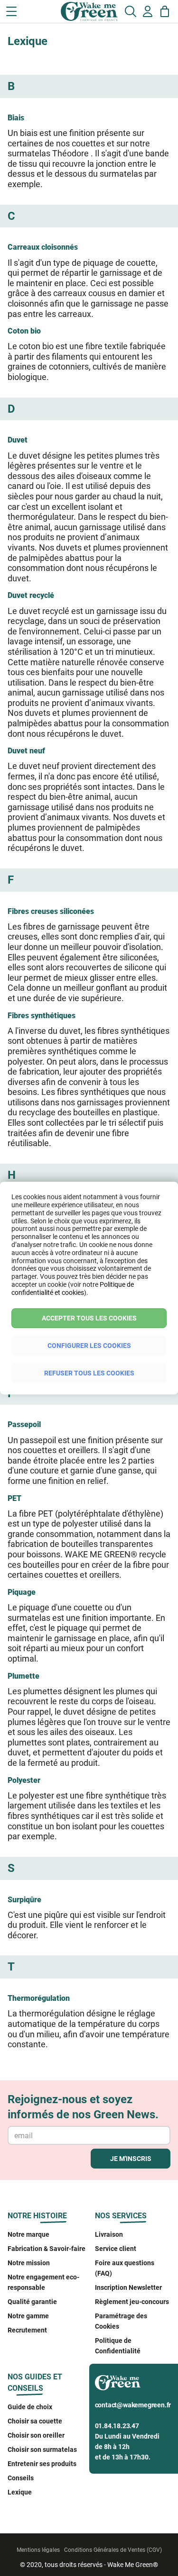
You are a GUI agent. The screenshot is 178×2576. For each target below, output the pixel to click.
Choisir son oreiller (36, 2435)
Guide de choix (30, 2407)
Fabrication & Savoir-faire (47, 2249)
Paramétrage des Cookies (121, 2321)
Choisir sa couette (35, 2421)
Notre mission (29, 2263)
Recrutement (27, 2330)
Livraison (109, 2234)
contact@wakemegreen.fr (133, 2405)
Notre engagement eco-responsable (43, 2282)
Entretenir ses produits (42, 2464)
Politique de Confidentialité (118, 2346)
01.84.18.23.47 (117, 2426)
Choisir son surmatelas (42, 2449)
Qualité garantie (32, 2302)
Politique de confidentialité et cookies (73, 1288)
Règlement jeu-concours (132, 2302)
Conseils (21, 2478)
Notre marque (28, 2234)
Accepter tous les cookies (89, 1318)
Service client (116, 2249)
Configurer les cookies (89, 1346)
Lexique (20, 2492)
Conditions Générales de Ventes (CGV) (113, 2550)
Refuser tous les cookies (89, 1373)
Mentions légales (38, 2550)
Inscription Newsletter (128, 2287)
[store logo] (48, 14)
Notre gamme (28, 2316)
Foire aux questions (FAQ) (125, 2268)
